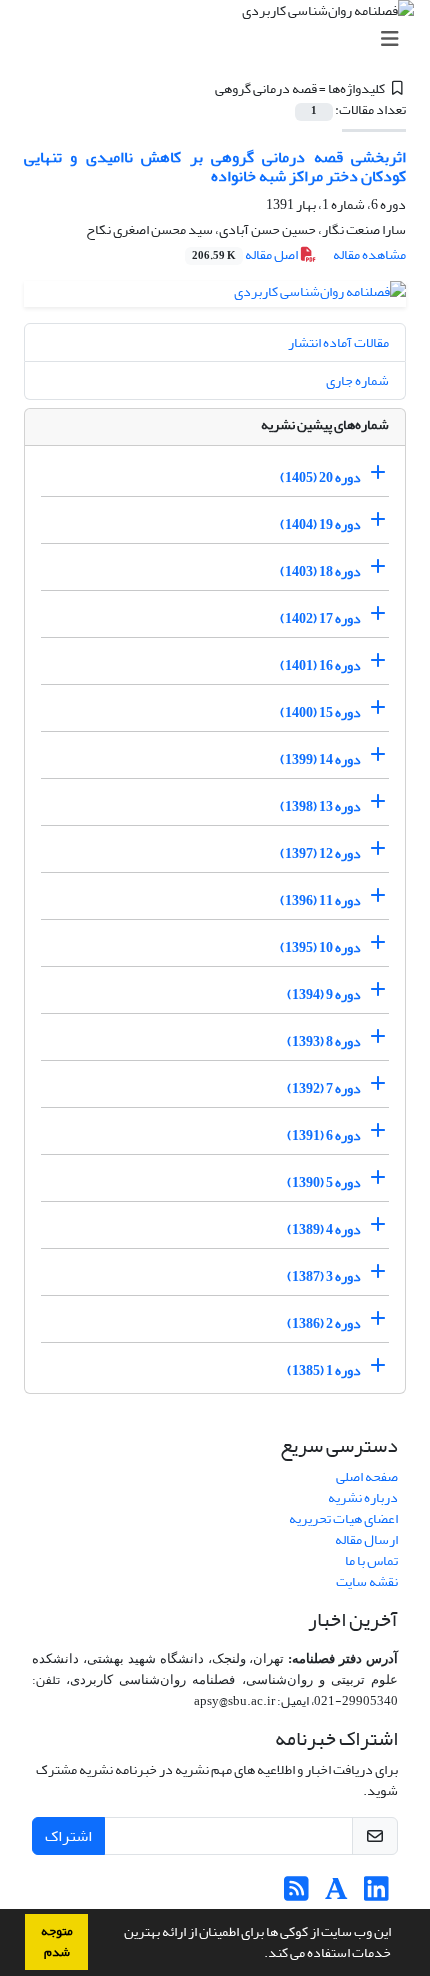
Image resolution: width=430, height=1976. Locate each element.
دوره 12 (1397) (320, 853)
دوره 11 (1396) (320, 900)
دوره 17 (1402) (320, 618)
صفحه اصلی (367, 1476)
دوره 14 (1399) (320, 759)
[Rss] (296, 1894)
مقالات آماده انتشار (338, 342)
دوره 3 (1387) (324, 1276)
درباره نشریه (363, 1497)
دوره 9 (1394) (324, 994)
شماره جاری (357, 380)
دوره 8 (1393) (324, 1041)
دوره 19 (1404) (320, 524)
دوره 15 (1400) (320, 712)
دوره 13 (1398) (320, 806)
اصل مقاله (246, 254)
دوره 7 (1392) (324, 1088)
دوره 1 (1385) (324, 1370)
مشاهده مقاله (369, 254)
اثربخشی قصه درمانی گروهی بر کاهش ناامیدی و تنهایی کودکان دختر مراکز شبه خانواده (215, 166)
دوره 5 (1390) (324, 1182)
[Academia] (336, 1894)
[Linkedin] (376, 1894)
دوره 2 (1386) (324, 1323)
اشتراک (68, 1836)
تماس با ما (371, 1560)
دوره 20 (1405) (320, 477)
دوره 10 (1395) (320, 947)
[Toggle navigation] (221, 39)
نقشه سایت (367, 1581)
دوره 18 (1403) (320, 571)
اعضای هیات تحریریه (343, 1518)
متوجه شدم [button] (57, 1941)
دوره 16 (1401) (320, 665)
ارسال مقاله (366, 1539)
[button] (259, 1955)
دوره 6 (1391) (324, 1135)
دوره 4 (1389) (324, 1229)
